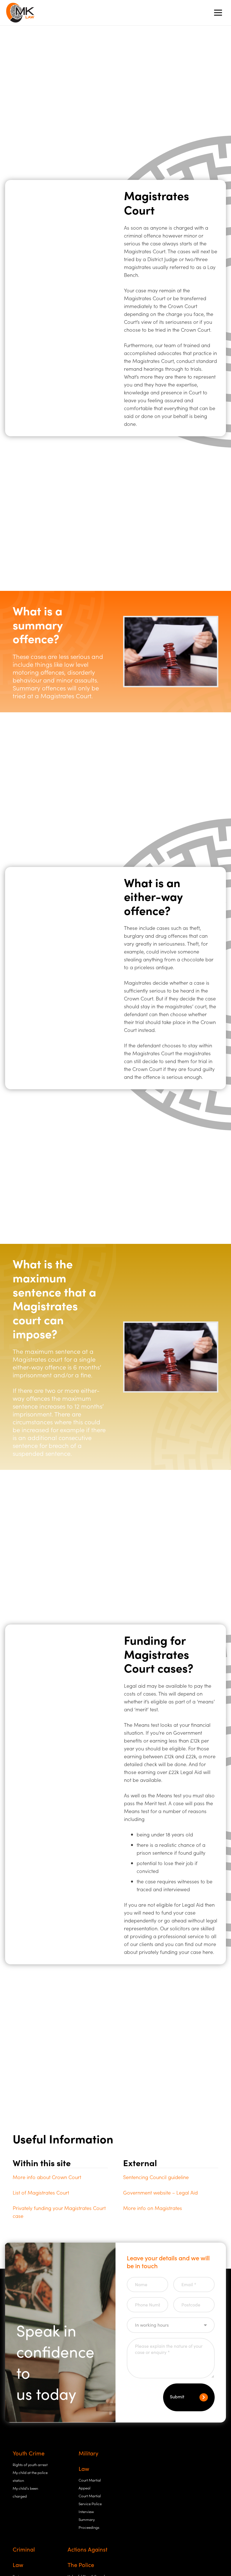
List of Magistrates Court (41, 2192)
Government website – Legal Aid (160, 2192)
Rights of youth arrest (30, 2465)
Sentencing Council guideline (156, 2177)
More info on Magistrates (153, 2208)
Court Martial (90, 2496)
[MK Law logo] (20, 13)
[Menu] (218, 13)
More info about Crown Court (47, 2177)
